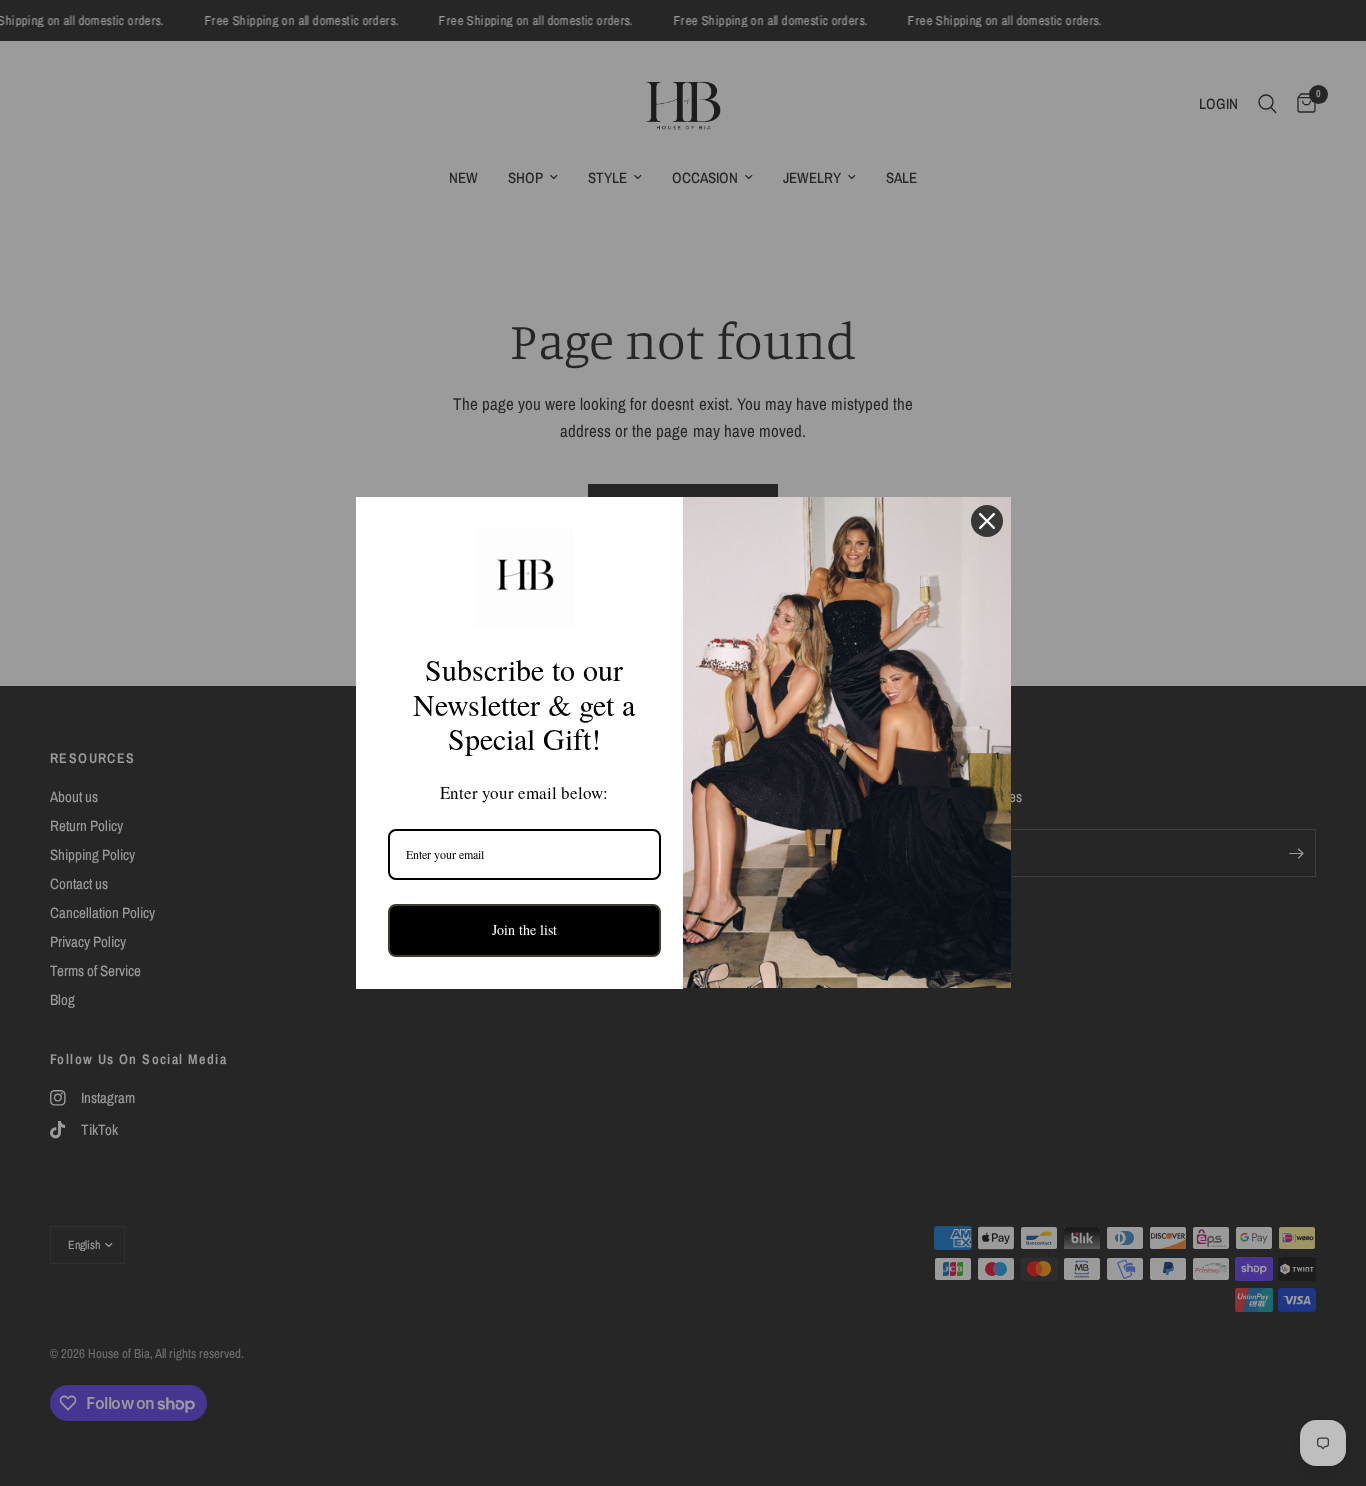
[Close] (987, 521)
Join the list (524, 929)
